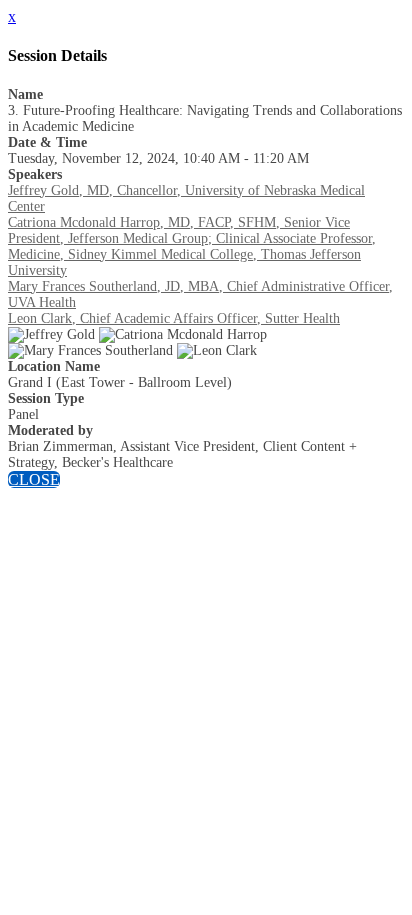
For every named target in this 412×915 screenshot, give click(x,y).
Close (34, 479)
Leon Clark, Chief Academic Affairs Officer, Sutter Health (174, 318)
